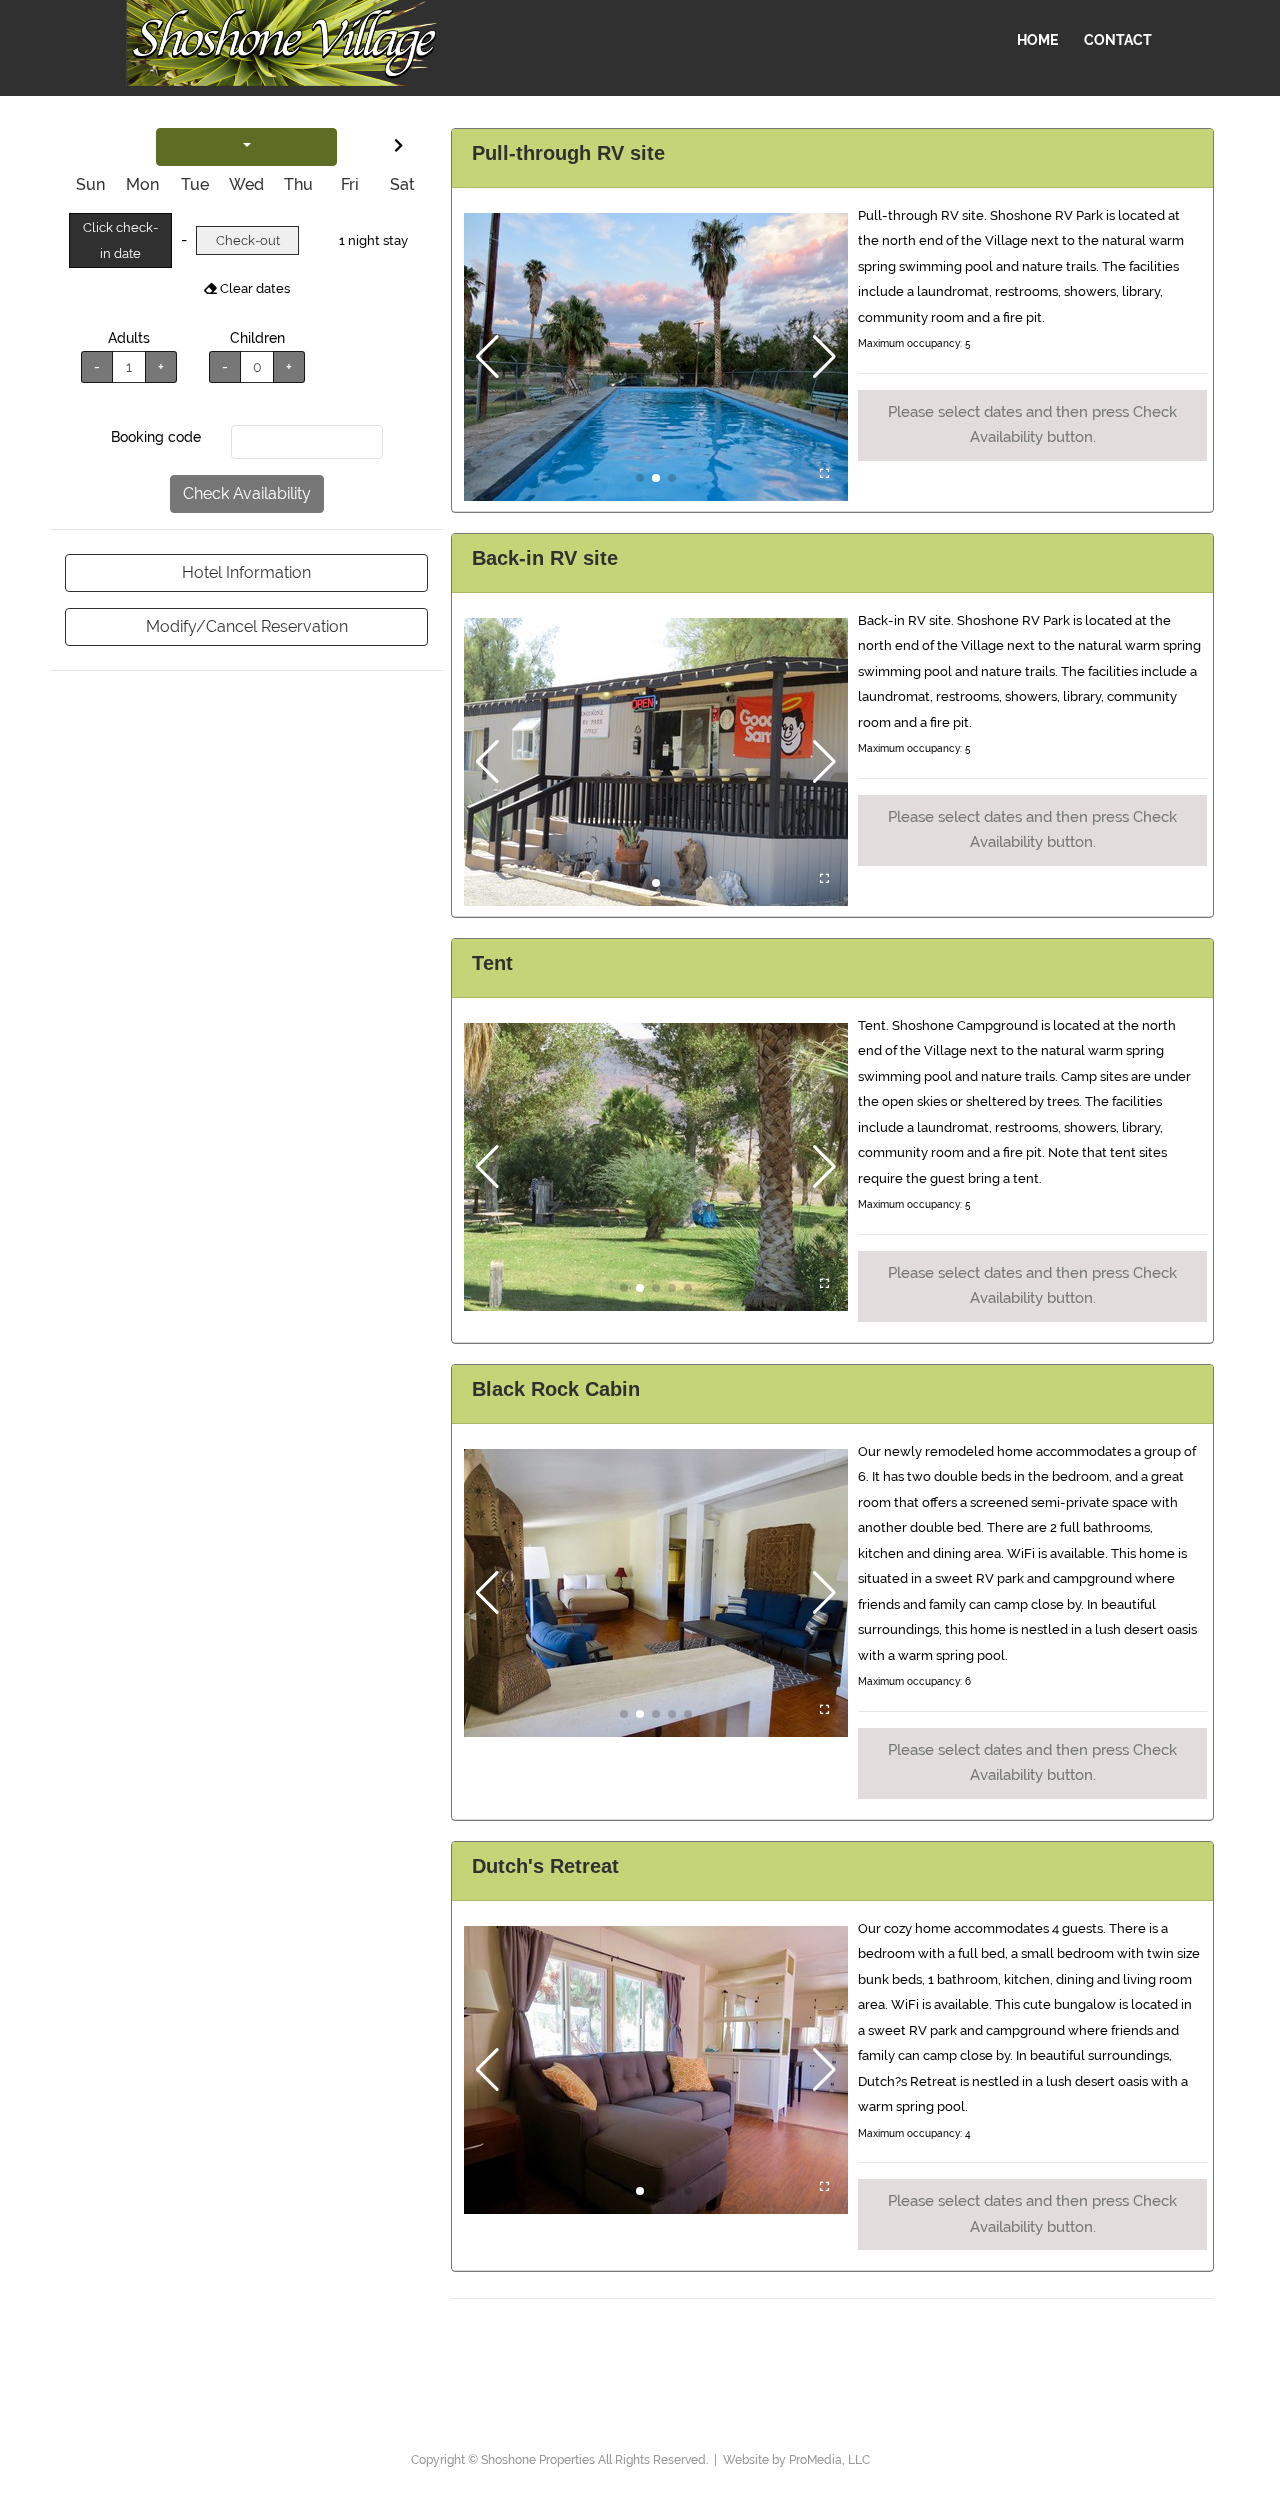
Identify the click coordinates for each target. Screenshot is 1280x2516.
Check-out (248, 240)
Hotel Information (246, 572)
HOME (1037, 40)
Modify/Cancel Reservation (247, 626)
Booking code (156, 437)
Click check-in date (120, 240)
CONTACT (1118, 40)
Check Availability (247, 493)
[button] (487, 357)
